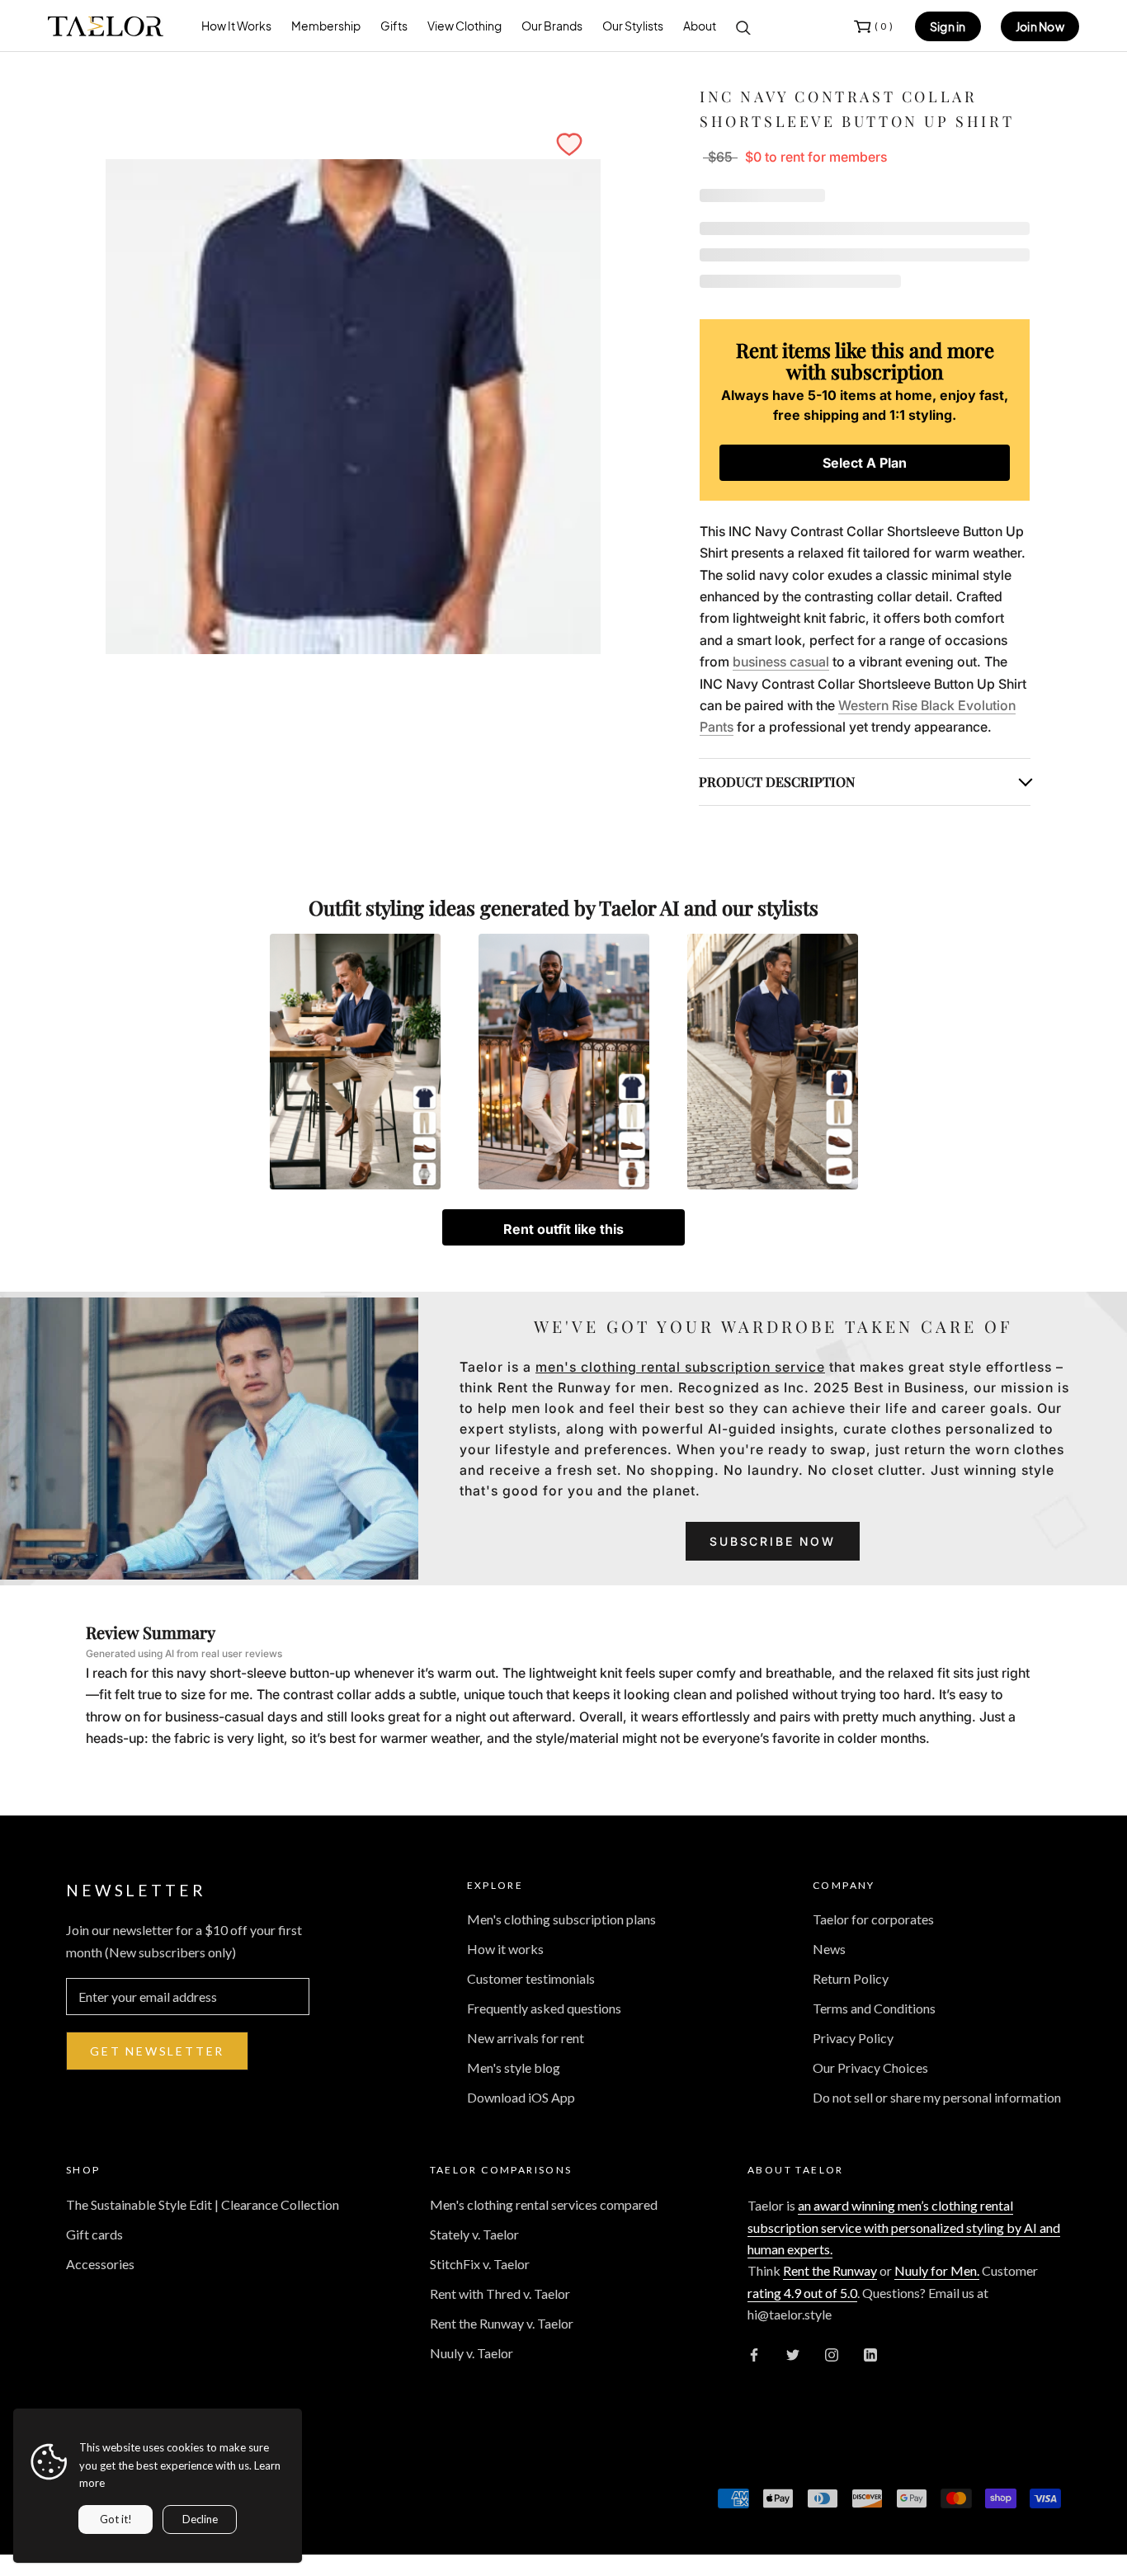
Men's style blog (514, 2067)
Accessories (100, 2264)
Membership (326, 26)
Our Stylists (633, 26)
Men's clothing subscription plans (561, 1919)
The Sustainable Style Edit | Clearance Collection (203, 2204)
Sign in (948, 26)
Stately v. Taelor (474, 2234)
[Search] (743, 26)
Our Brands (552, 26)
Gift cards (94, 2234)
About (700, 26)
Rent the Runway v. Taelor (502, 2323)
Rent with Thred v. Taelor (500, 2293)
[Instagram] (832, 2353)
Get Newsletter (157, 2051)
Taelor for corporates (873, 1919)
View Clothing (464, 26)
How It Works (236, 26)
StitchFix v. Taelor (480, 2264)
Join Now (1040, 26)
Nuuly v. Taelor (472, 2353)
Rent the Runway (830, 2270)
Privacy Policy (853, 2038)
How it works (505, 1949)
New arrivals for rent (526, 2038)
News (829, 1949)
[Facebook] (754, 2353)
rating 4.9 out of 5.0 (802, 2293)
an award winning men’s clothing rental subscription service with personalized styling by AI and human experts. (904, 2227)
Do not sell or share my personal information (937, 2097)
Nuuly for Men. (937, 2270)
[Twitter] (793, 2353)
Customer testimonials (531, 1978)
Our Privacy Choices (870, 2067)
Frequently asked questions (544, 2008)
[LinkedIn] (870, 2353)
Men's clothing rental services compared (544, 2204)
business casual (781, 662)
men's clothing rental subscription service (680, 1367)
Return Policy (851, 1978)
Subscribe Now (772, 1541)
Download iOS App (521, 2097)
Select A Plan (865, 463)
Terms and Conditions (874, 2008)
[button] (569, 144)
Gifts (394, 26)
